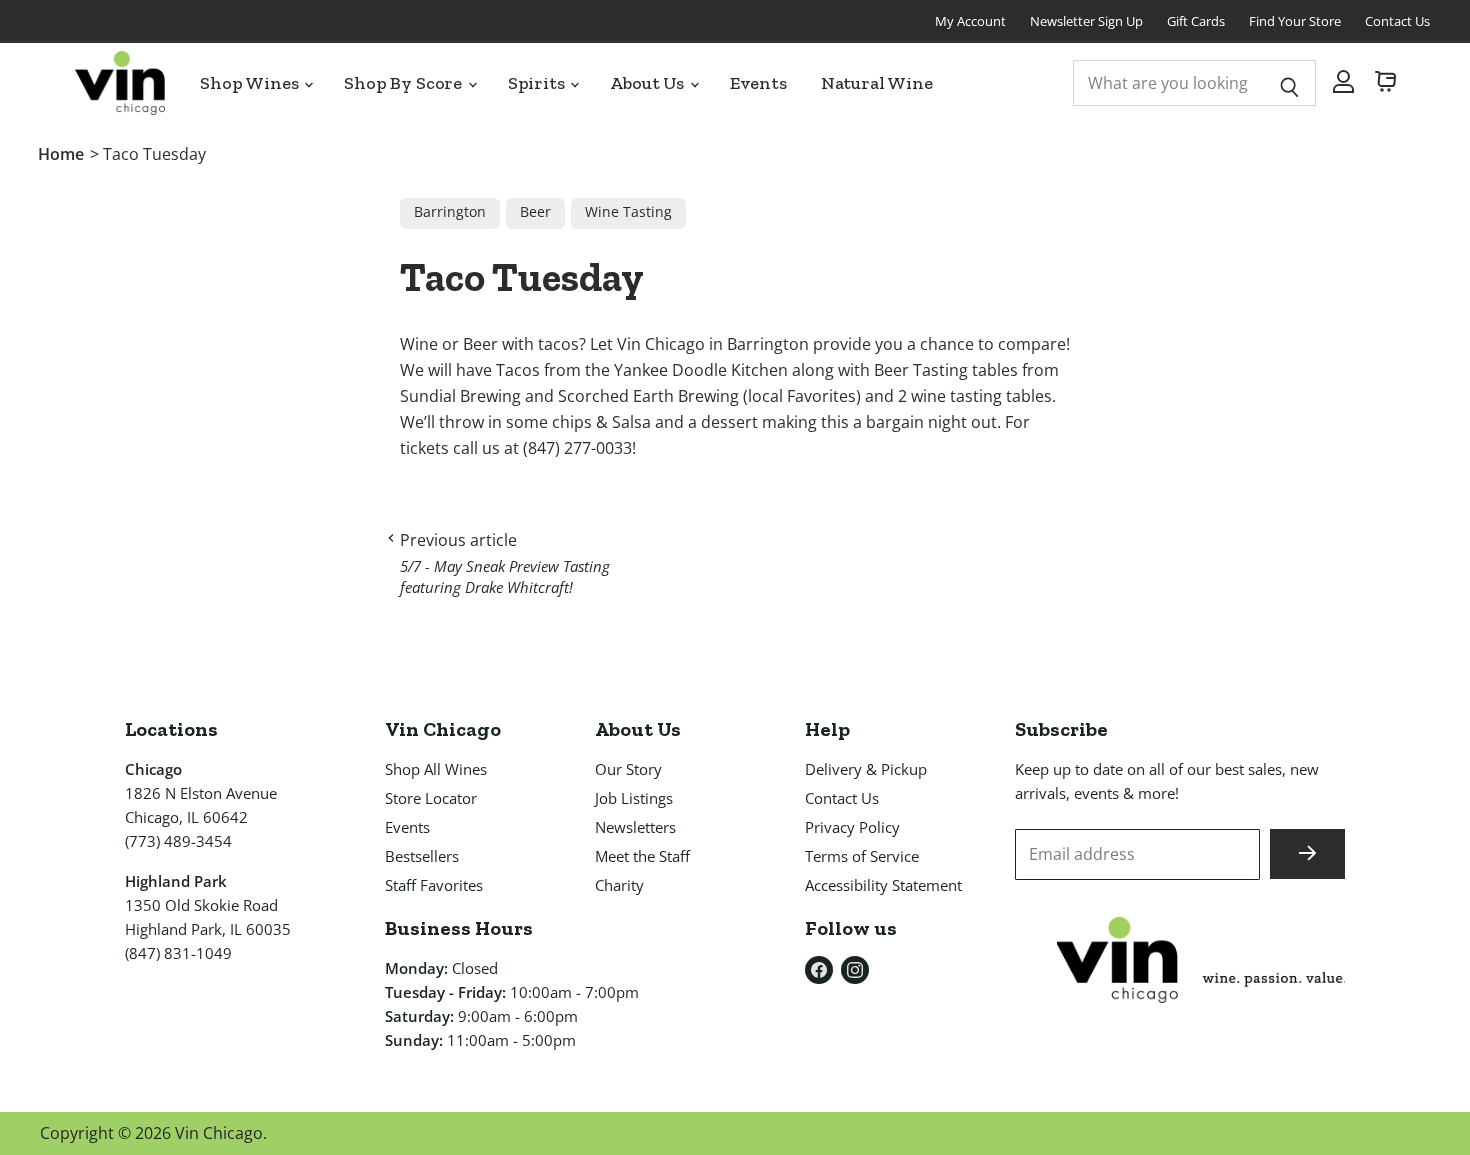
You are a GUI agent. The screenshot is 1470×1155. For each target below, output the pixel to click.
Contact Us (1397, 21)
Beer (535, 211)
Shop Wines (251, 83)
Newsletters (635, 827)
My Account (970, 21)
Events (758, 83)
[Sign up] (1307, 854)
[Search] (1289, 83)
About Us (648, 83)
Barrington (450, 211)
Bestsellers (422, 856)
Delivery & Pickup (866, 769)
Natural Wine (877, 83)
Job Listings (634, 798)
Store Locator (431, 798)
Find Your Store (1295, 21)
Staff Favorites (434, 885)
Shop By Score (405, 83)
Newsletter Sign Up (1086, 21)
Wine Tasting (628, 211)
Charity (619, 885)
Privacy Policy (852, 827)
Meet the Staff (642, 856)
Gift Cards (1196, 21)
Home (61, 154)
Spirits (538, 83)
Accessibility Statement (883, 885)
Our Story (628, 769)
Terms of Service (862, 856)
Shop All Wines (436, 769)
